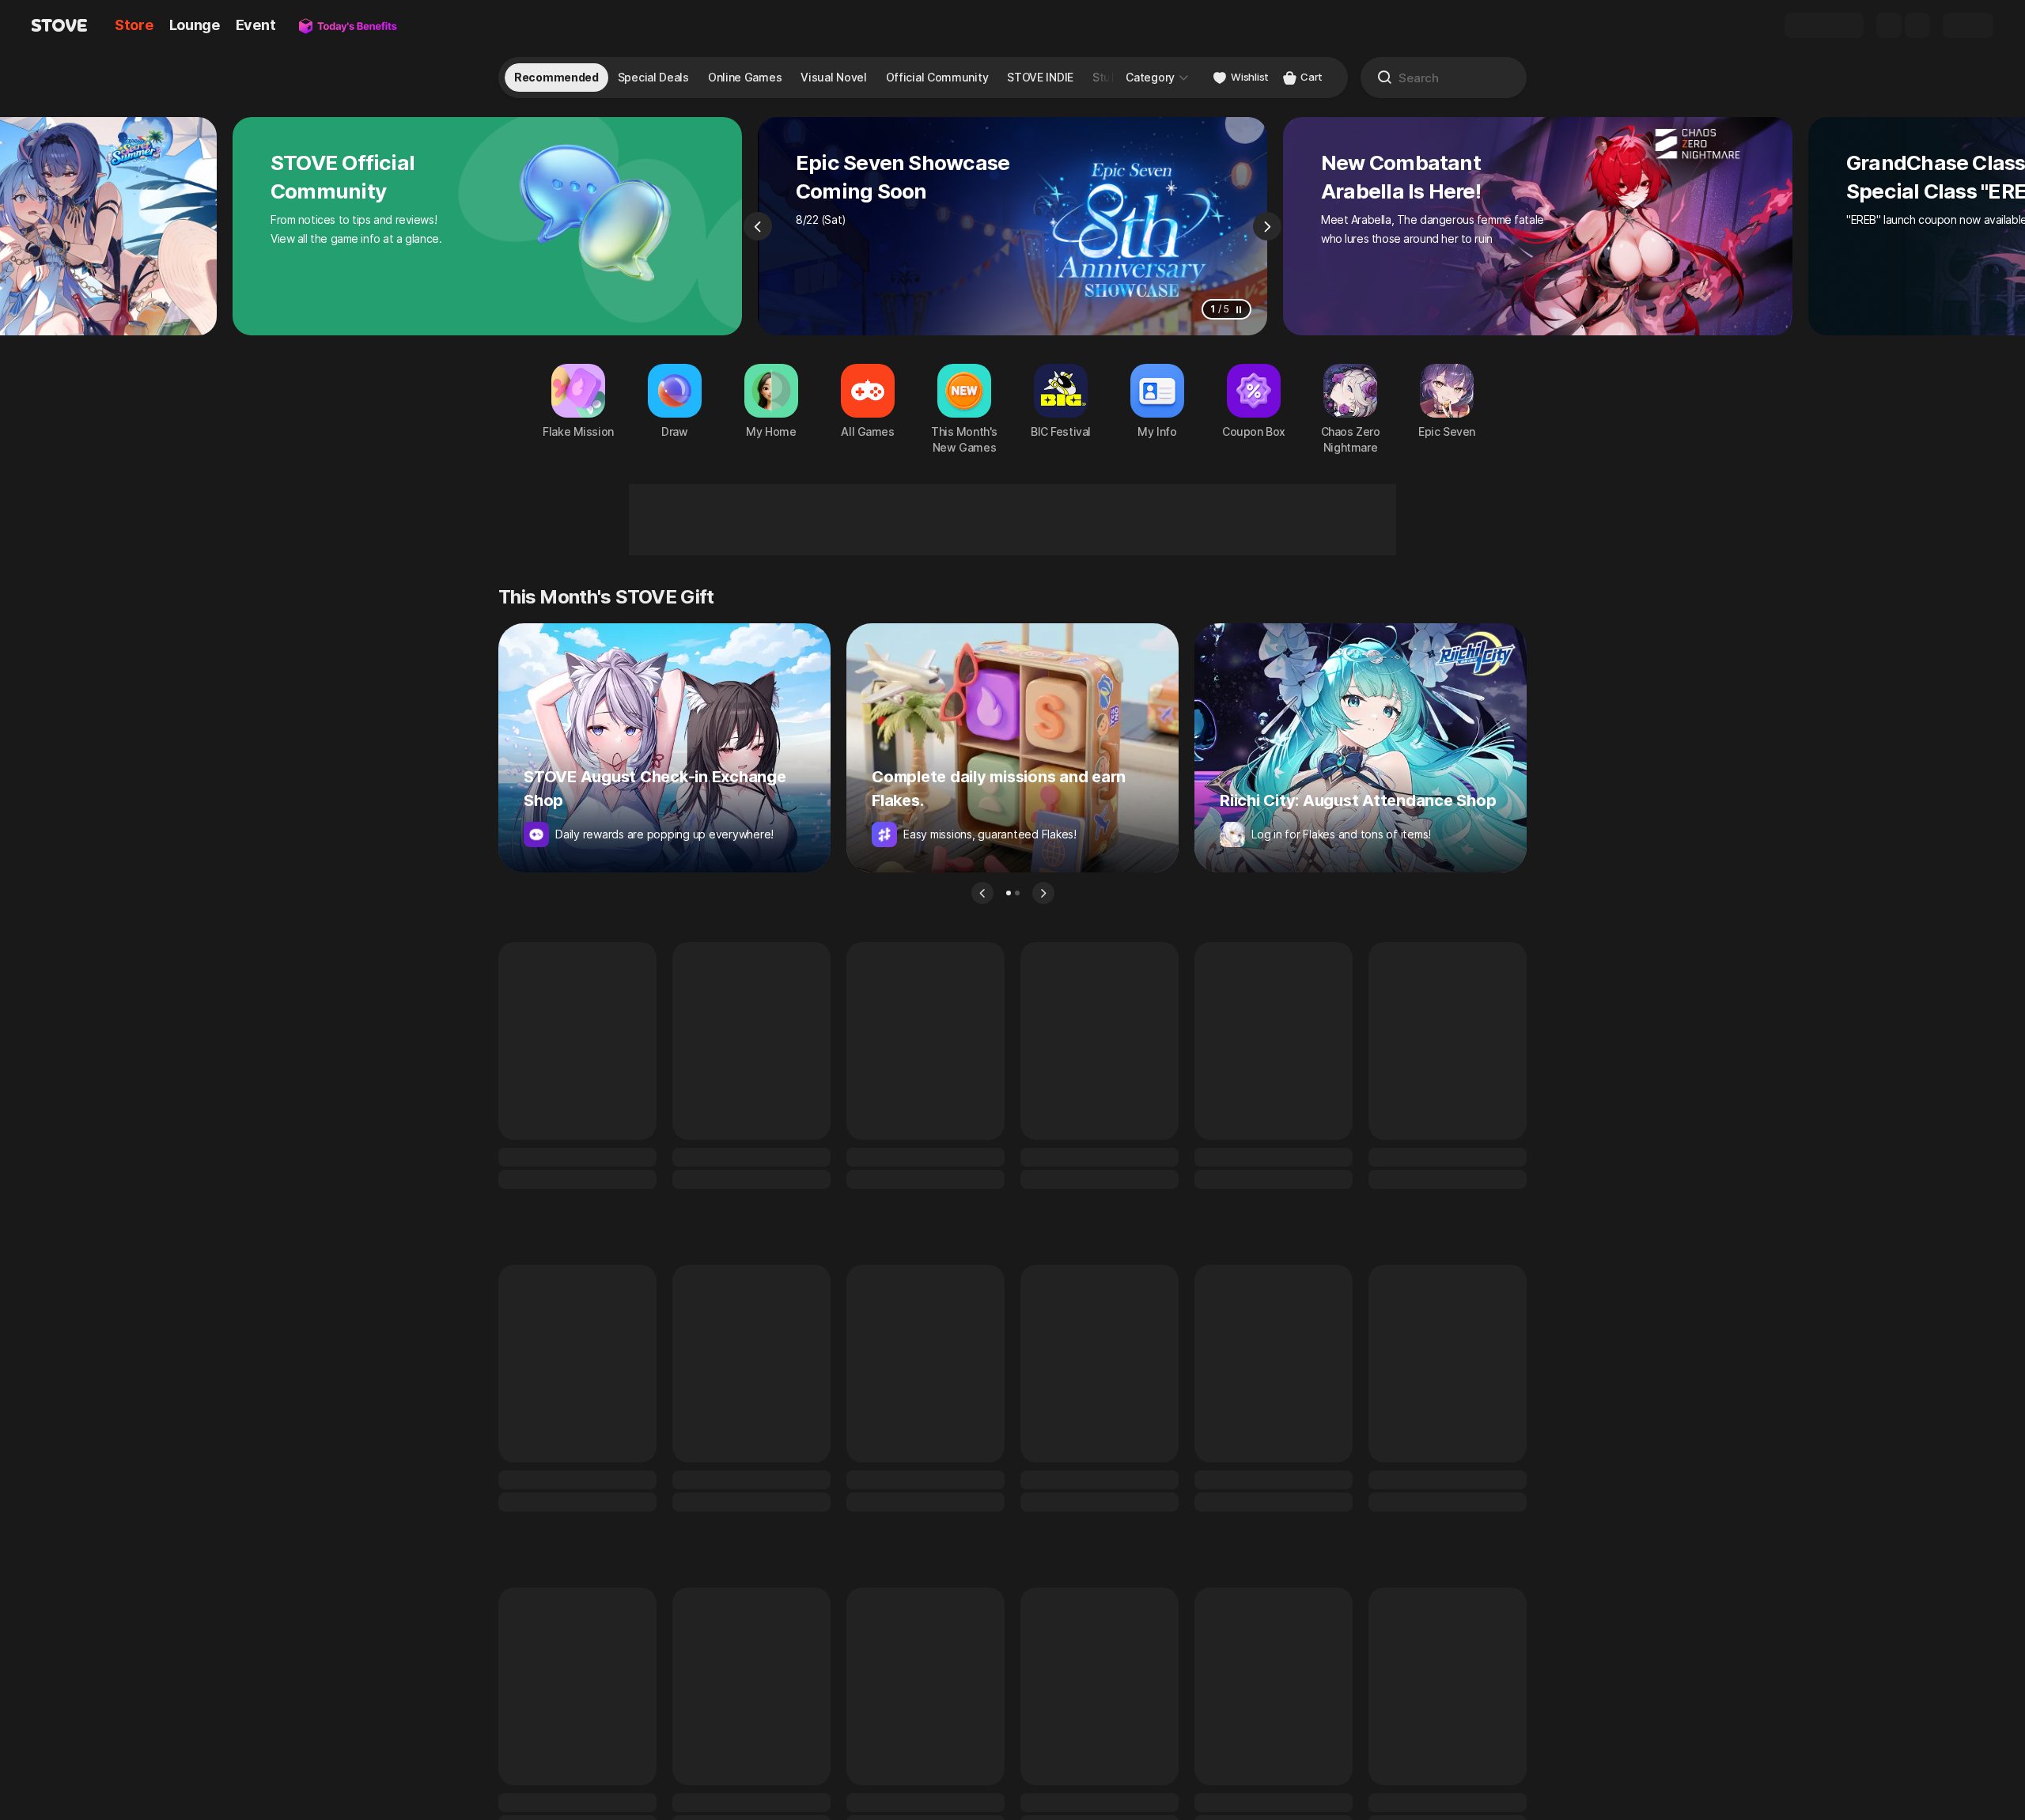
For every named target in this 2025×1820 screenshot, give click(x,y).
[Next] (1267, 226)
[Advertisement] (1012, 520)
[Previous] (758, 226)
